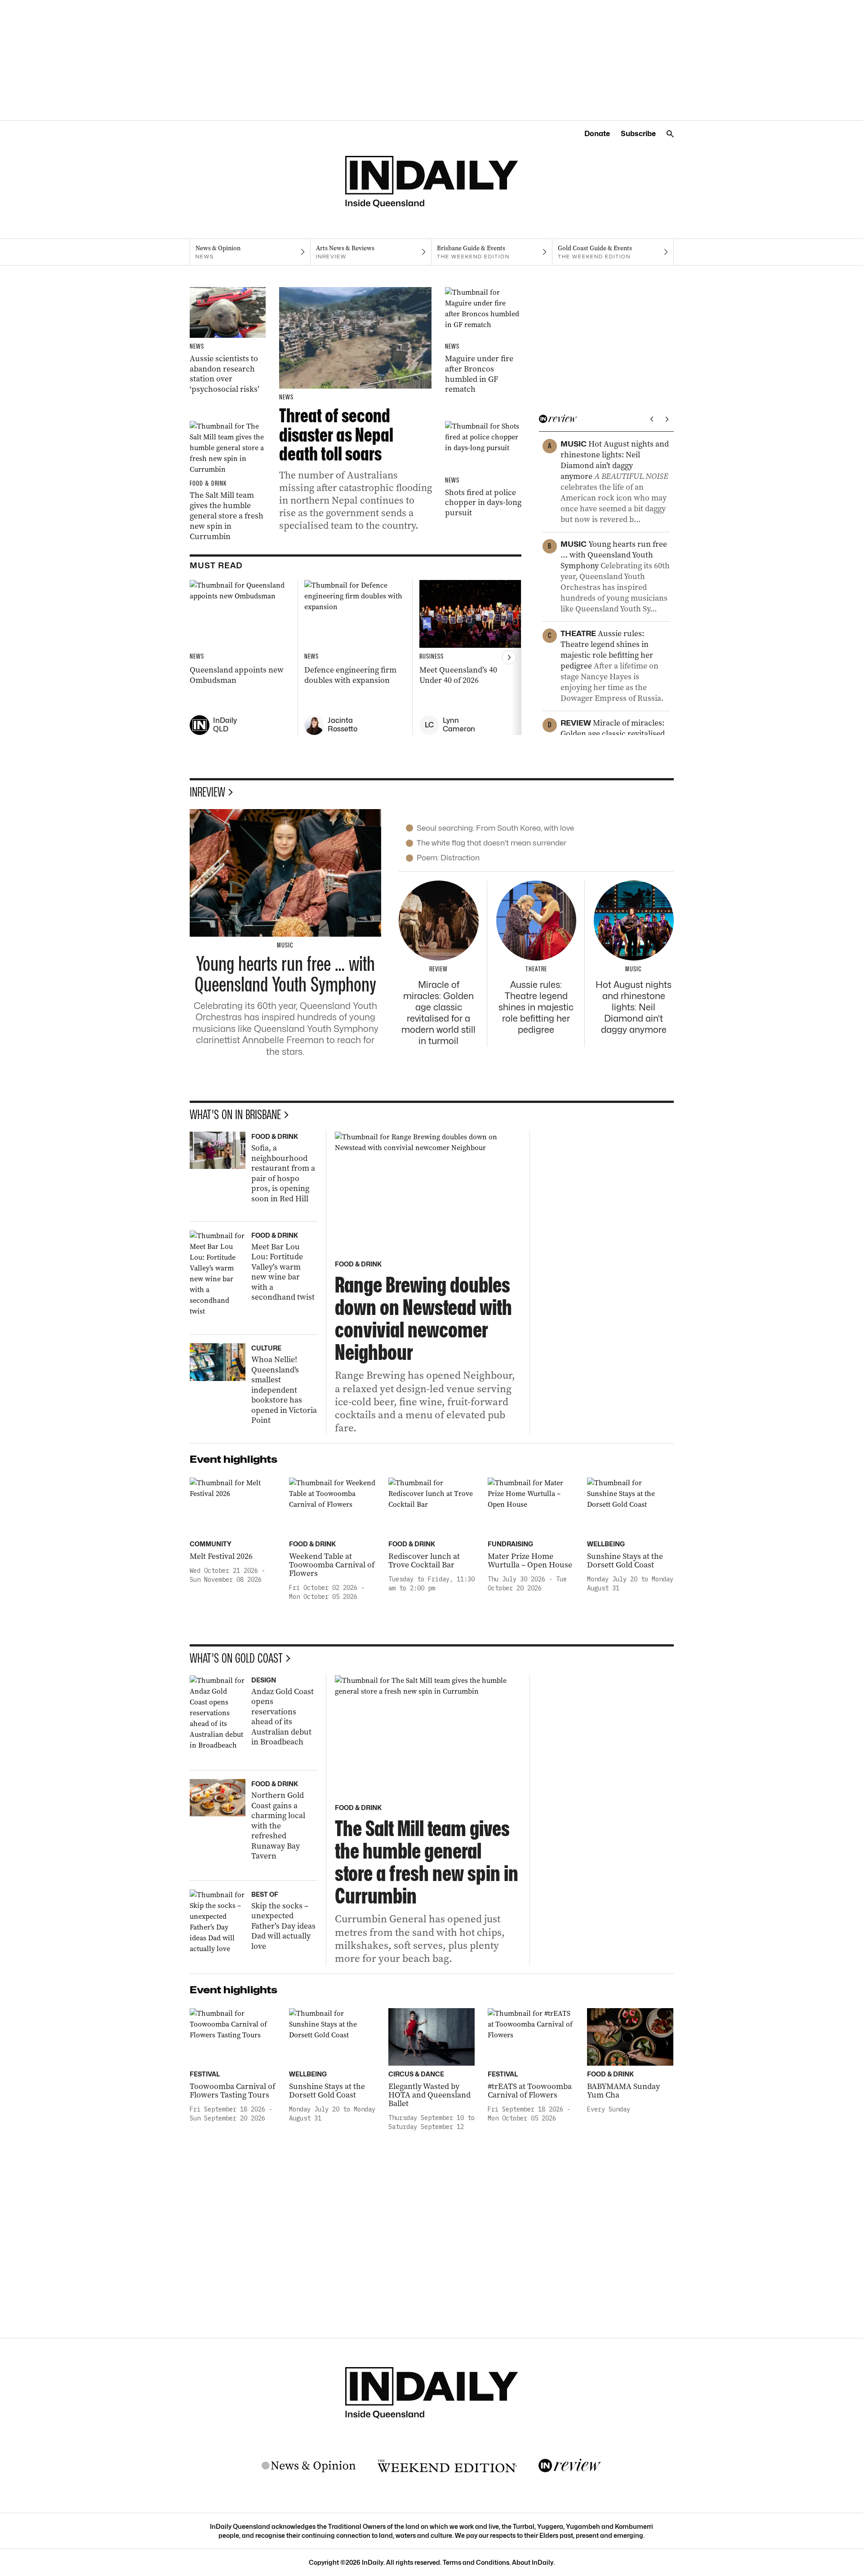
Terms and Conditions (476, 2562)
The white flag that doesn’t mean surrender (492, 843)
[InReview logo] (570, 2466)
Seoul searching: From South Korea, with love (495, 828)
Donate (597, 134)
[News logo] (309, 2466)
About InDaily (533, 2562)
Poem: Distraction (448, 858)
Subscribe (638, 134)
